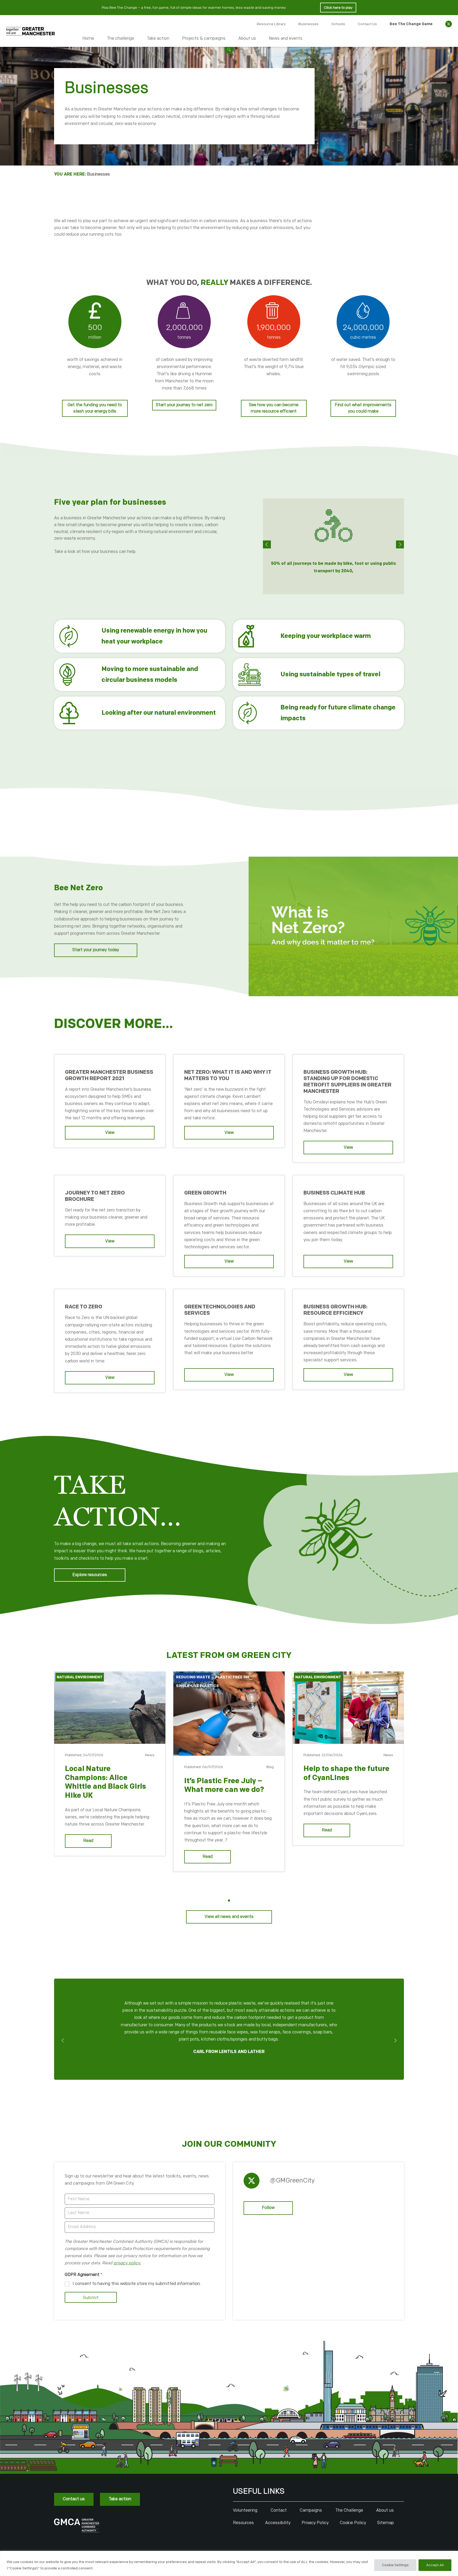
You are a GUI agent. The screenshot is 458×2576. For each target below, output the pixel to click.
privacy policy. (127, 2263)
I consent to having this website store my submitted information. (137, 2284)
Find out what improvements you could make (363, 408)
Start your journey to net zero (184, 405)
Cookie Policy (353, 2523)
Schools (338, 24)
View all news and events (229, 1917)
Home (88, 39)
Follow (268, 2208)
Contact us (74, 2499)
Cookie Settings (395, 2565)
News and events (286, 39)
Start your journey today (96, 950)
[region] (229, 2563)
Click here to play (338, 8)
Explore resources (90, 1575)
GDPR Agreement (83, 2275)
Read (88, 1841)
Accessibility (278, 2523)
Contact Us (367, 24)
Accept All (435, 2565)
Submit (91, 2298)
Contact (279, 2510)
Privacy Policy (315, 2523)
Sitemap (386, 2523)
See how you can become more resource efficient (274, 408)
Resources (243, 2523)
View (110, 1133)
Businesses (309, 24)
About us (247, 39)
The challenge (120, 39)
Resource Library (271, 24)
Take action (158, 39)
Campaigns (311, 2510)
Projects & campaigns (204, 39)
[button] (229, 49)
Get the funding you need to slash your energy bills (95, 408)
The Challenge (349, 2510)
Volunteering (245, 2510)
